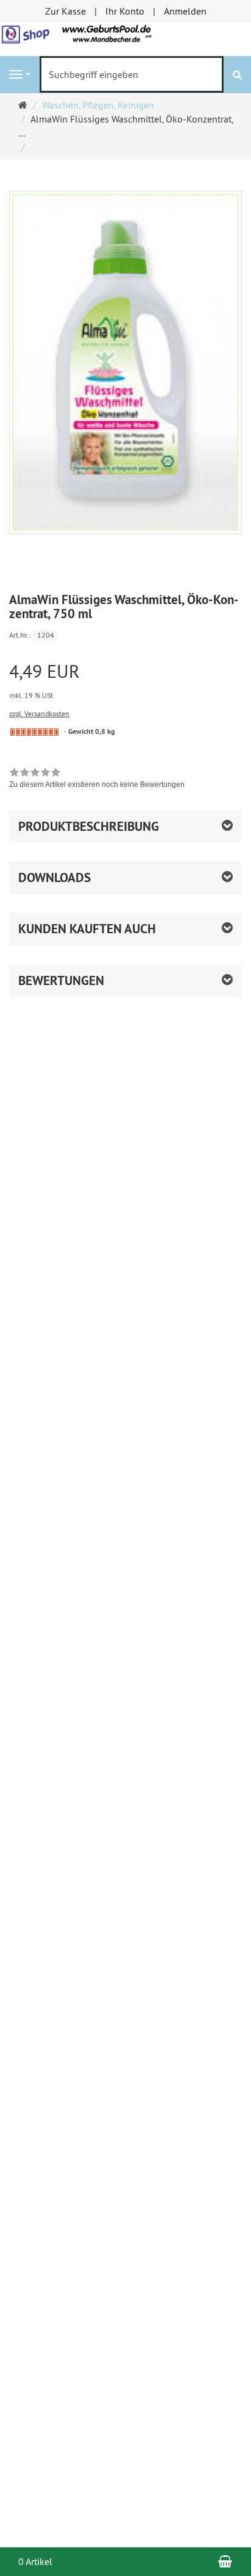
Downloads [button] (55, 877)
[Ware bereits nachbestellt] (34, 732)
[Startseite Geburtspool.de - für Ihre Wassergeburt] (125, 38)
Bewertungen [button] (61, 980)
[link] (97, 780)
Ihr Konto (125, 11)
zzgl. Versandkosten (39, 713)
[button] (125, 929)
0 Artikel (35, 2561)
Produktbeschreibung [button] (89, 826)
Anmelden (185, 11)
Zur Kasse (65, 11)
